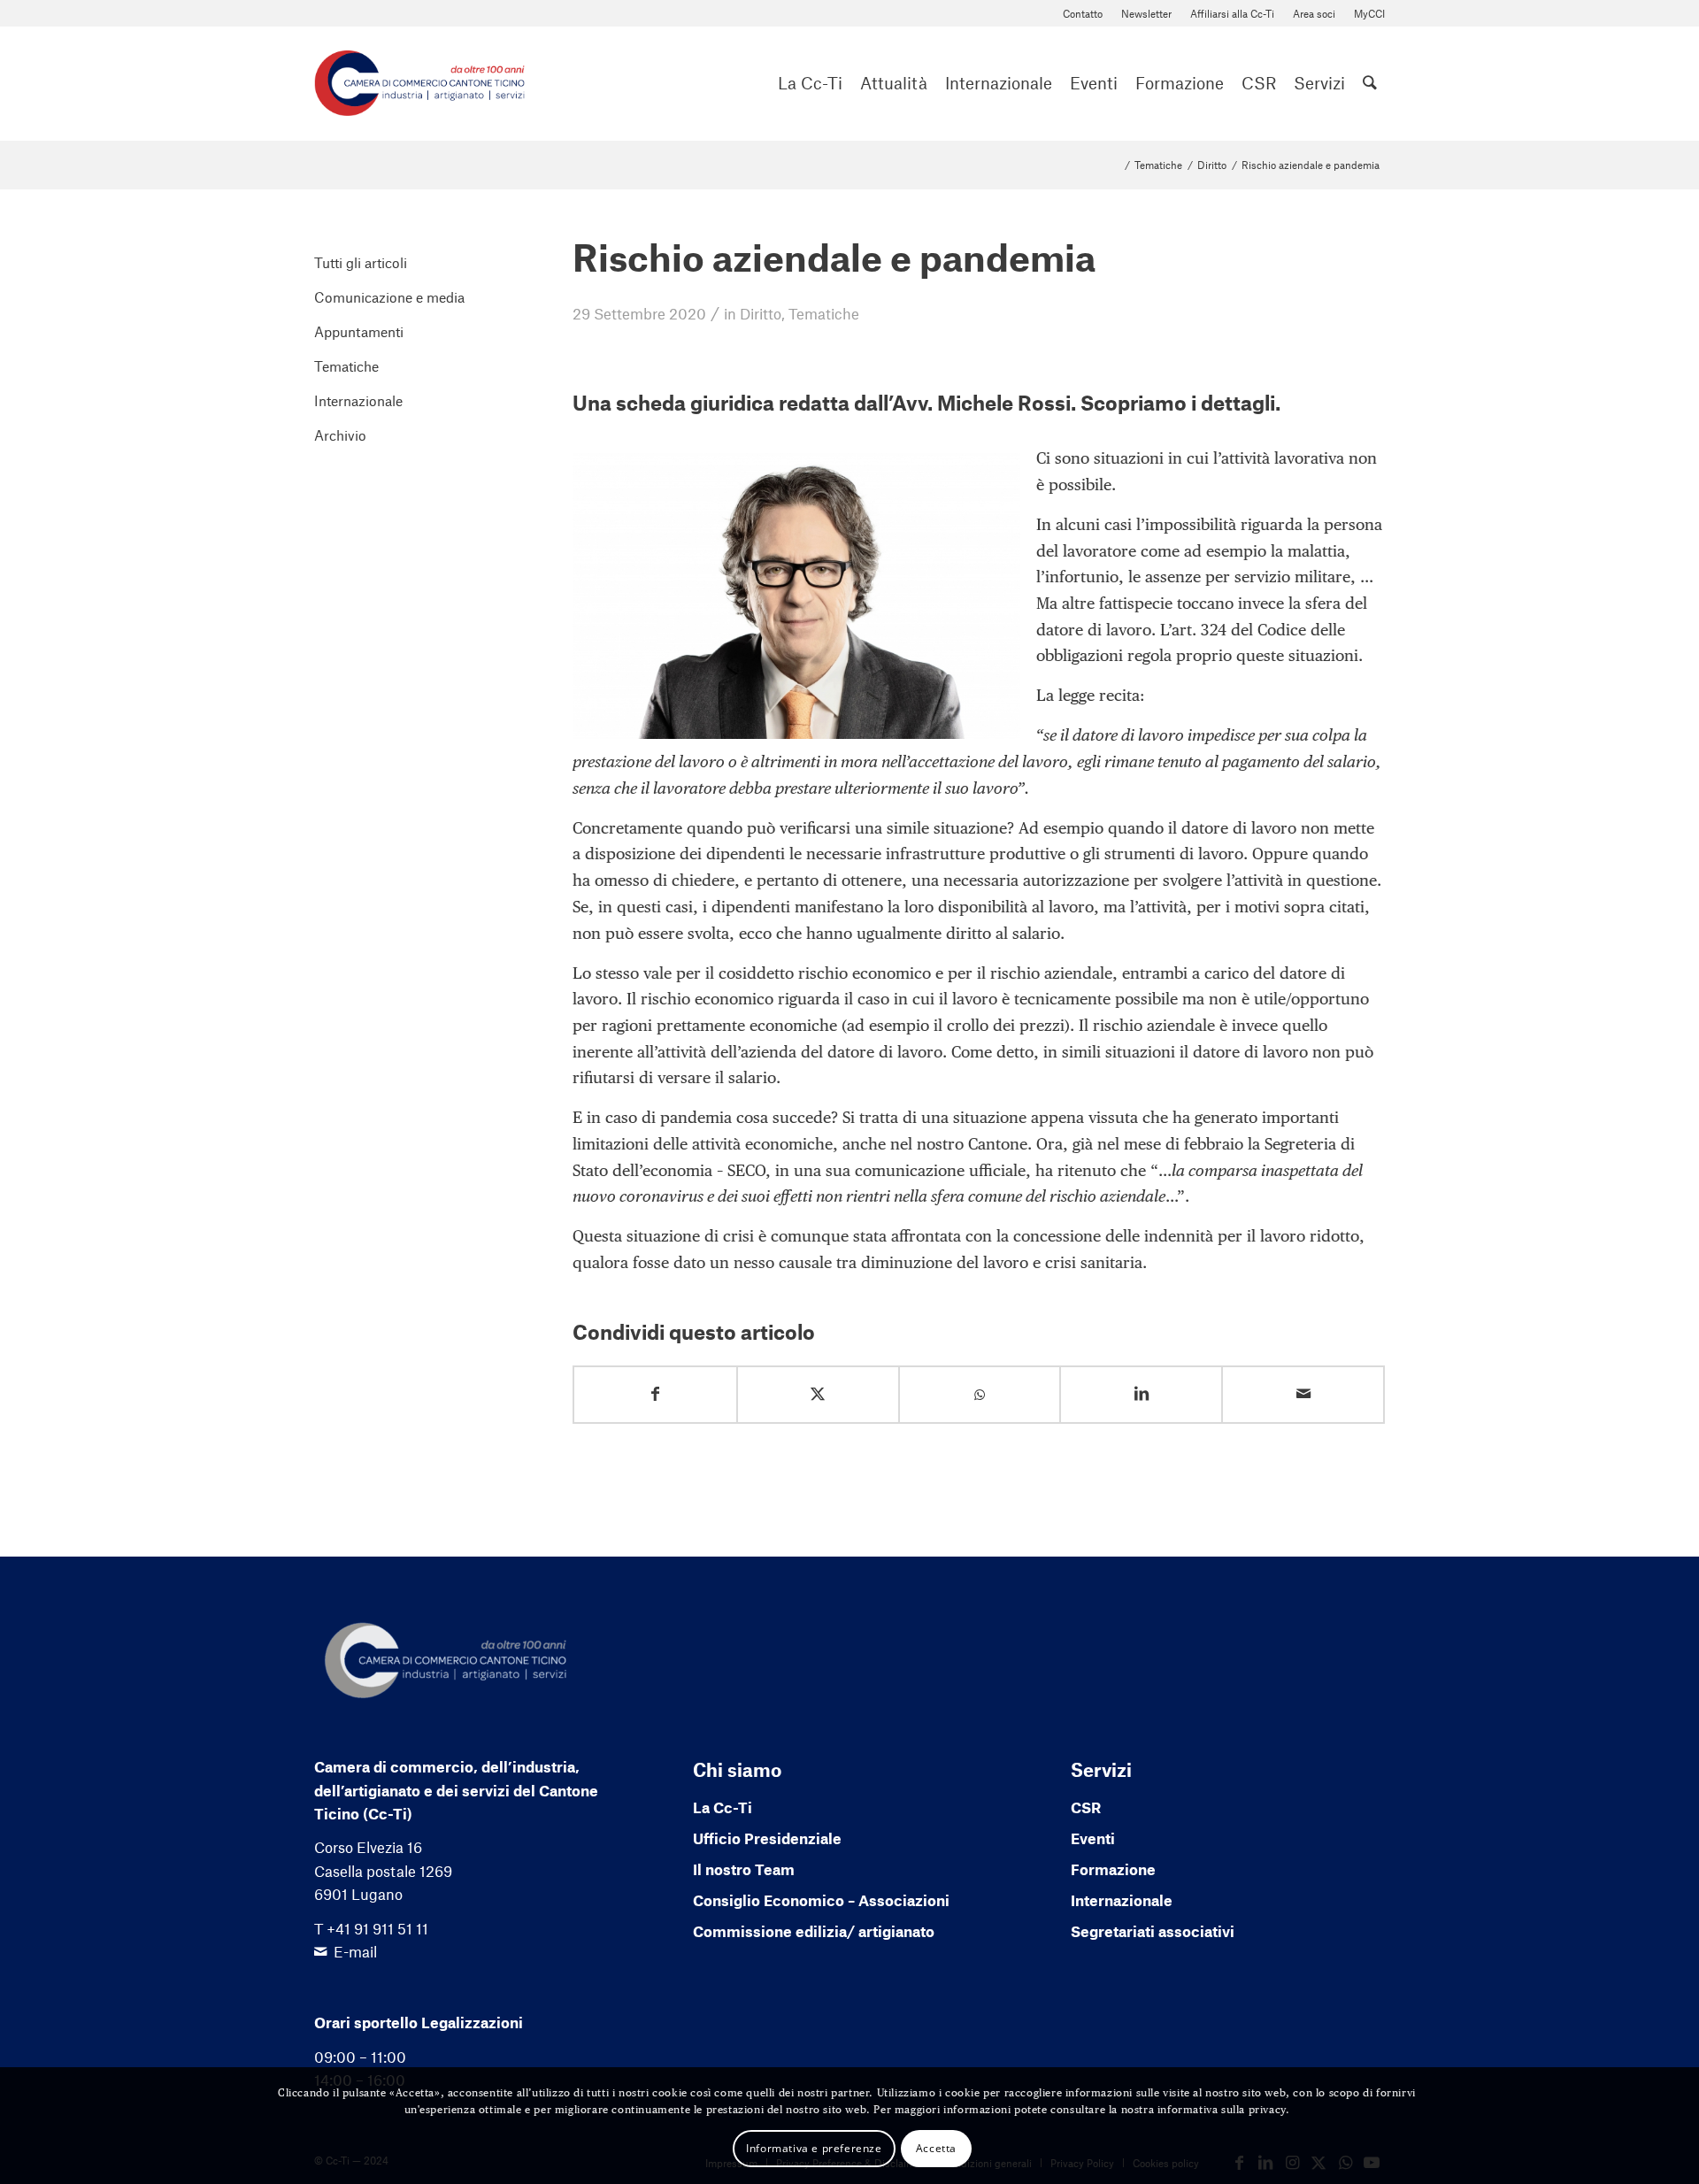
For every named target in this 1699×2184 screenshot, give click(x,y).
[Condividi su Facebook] (655, 1394)
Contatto (1083, 13)
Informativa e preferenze (814, 2147)
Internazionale (358, 400)
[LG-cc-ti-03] (419, 83)
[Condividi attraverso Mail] (1303, 1394)
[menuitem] (1083, 14)
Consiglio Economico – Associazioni (821, 1900)
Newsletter (1146, 13)
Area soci (1314, 13)
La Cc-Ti (723, 1807)
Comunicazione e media (389, 297)
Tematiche (824, 313)
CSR (1086, 1807)
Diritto (761, 313)
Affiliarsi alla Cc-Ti (1232, 13)
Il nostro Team (744, 1869)
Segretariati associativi (1153, 1931)
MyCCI (1369, 13)
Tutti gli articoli (361, 262)
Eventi (1093, 1838)
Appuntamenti (359, 331)
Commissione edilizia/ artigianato (814, 1931)
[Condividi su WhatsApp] (980, 1395)
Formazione (1113, 1869)
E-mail (355, 1951)
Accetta (936, 2147)
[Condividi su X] (818, 1394)
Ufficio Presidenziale (767, 1838)
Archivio (340, 435)
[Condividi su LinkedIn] (1141, 1394)
